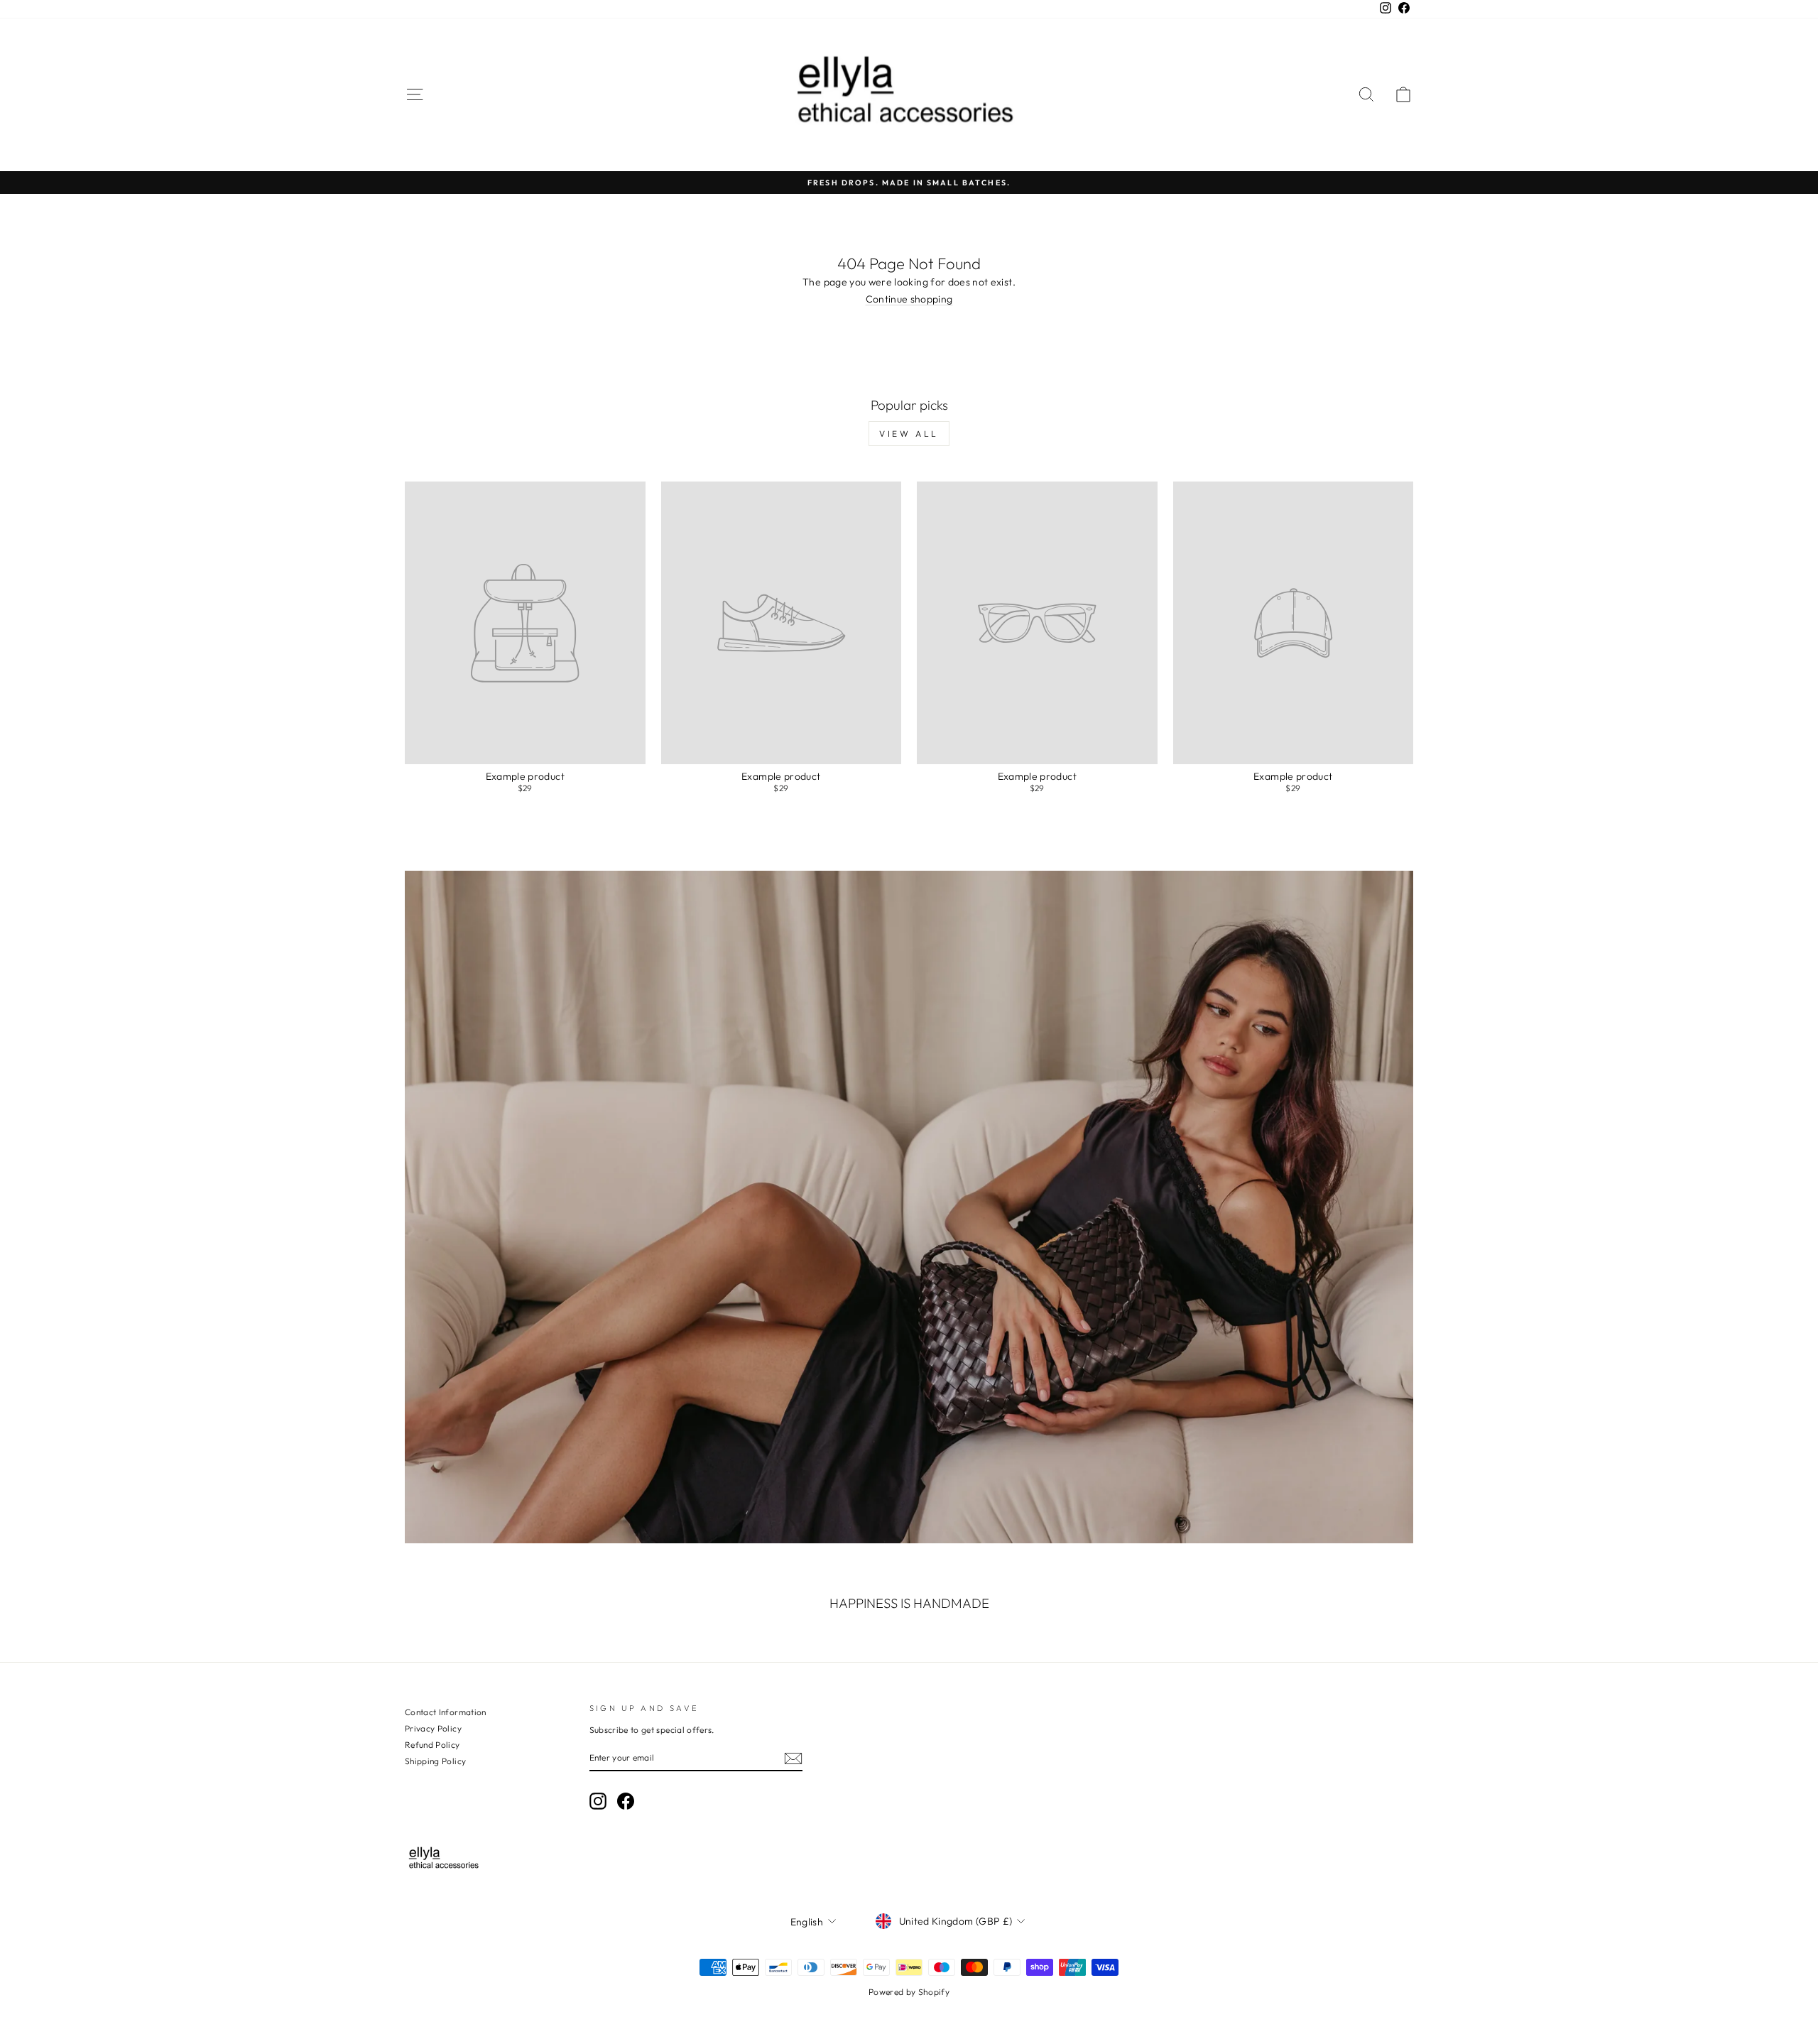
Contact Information (446, 1712)
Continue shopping (909, 299)
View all (909, 434)
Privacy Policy (433, 1728)
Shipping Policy (435, 1761)
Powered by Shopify (909, 1992)
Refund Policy (432, 1745)
